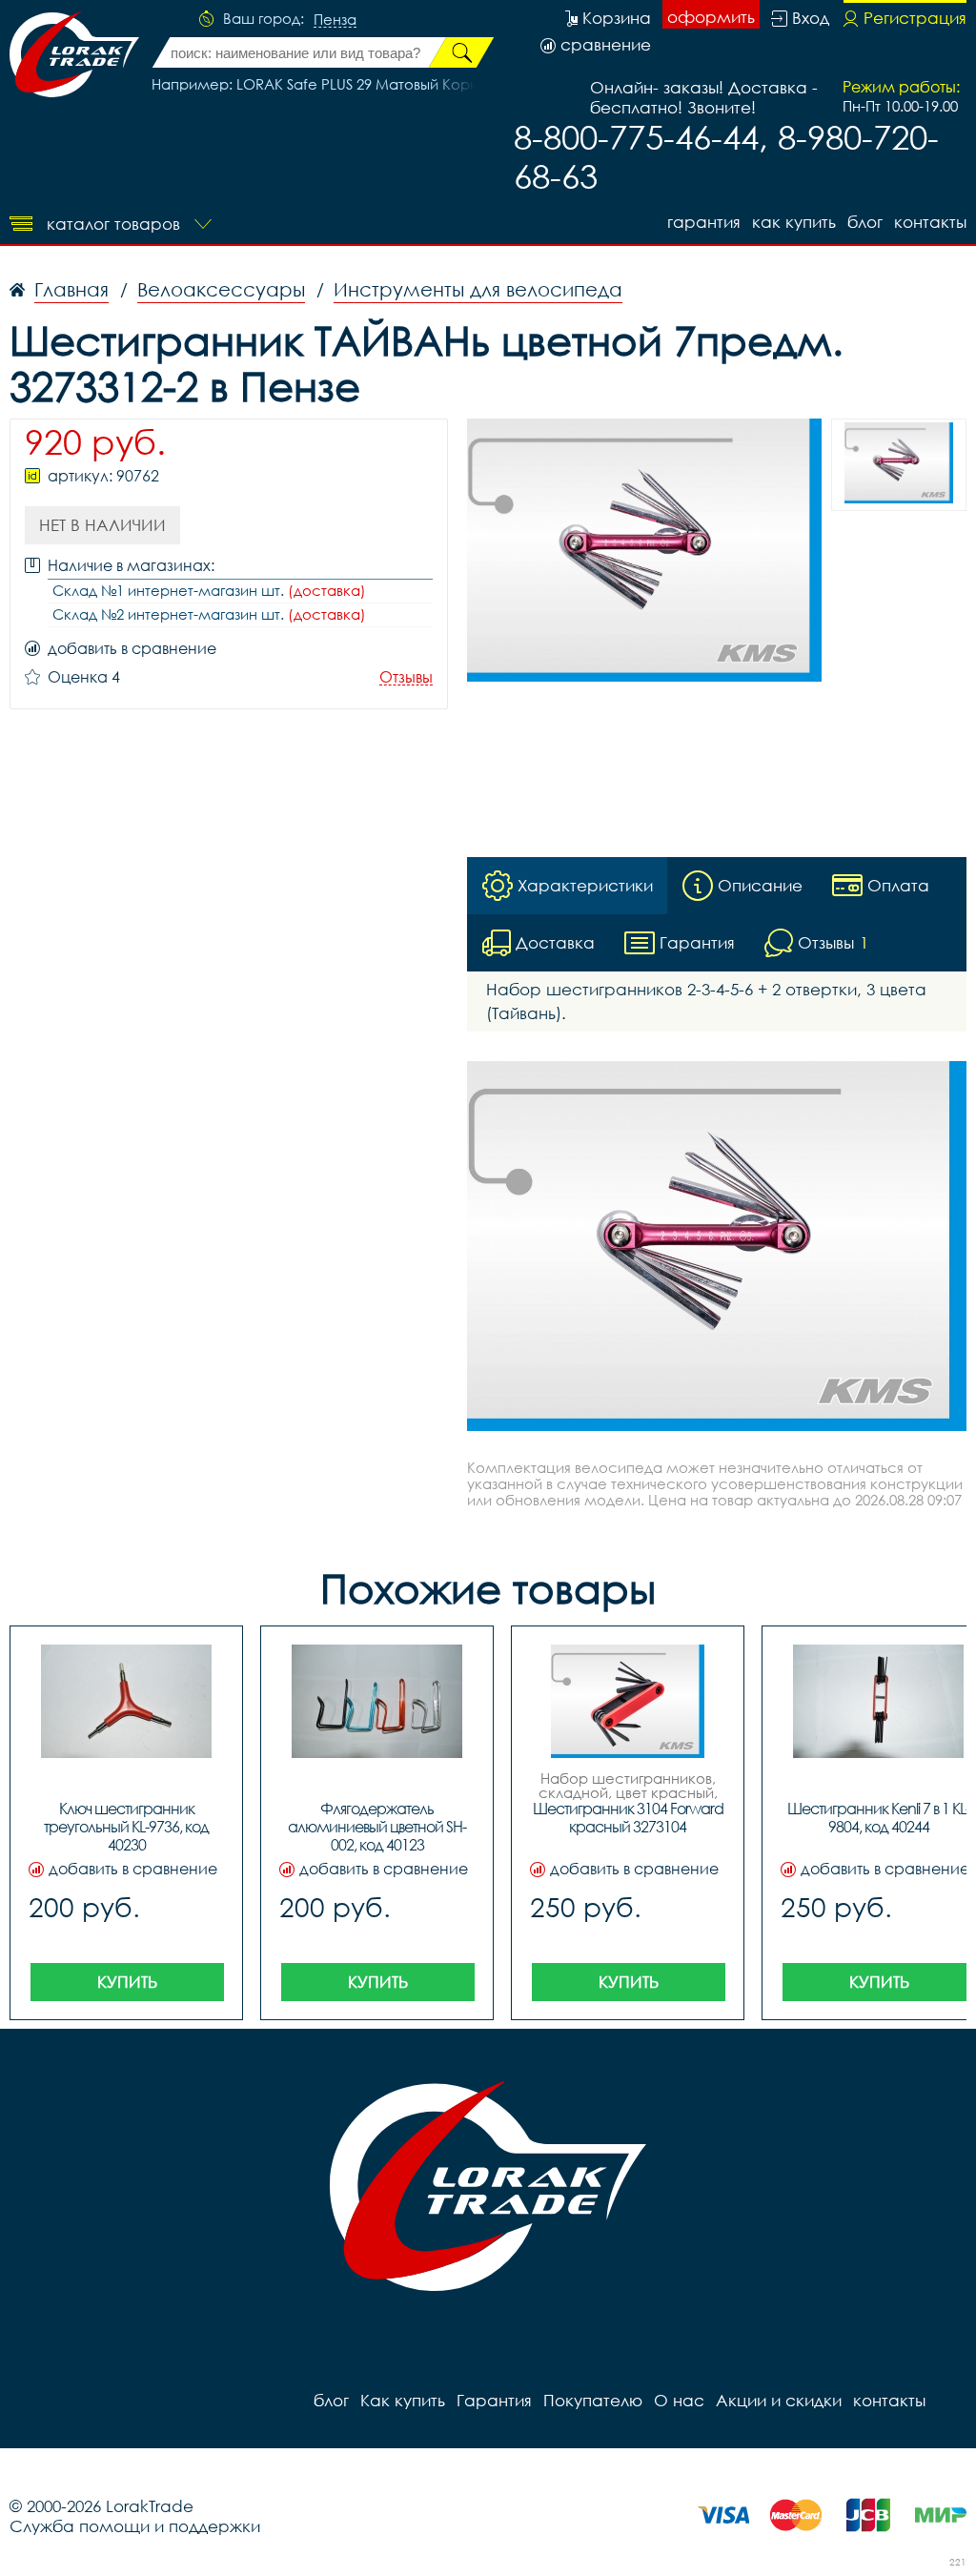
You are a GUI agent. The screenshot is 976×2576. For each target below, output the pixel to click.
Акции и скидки (779, 2400)
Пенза (335, 20)
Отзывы (406, 677)
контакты (930, 222)
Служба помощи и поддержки (135, 2526)
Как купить (794, 222)
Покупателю (593, 2400)
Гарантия (704, 222)
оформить (711, 17)
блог (865, 222)
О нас (679, 2400)
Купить (127, 1982)
